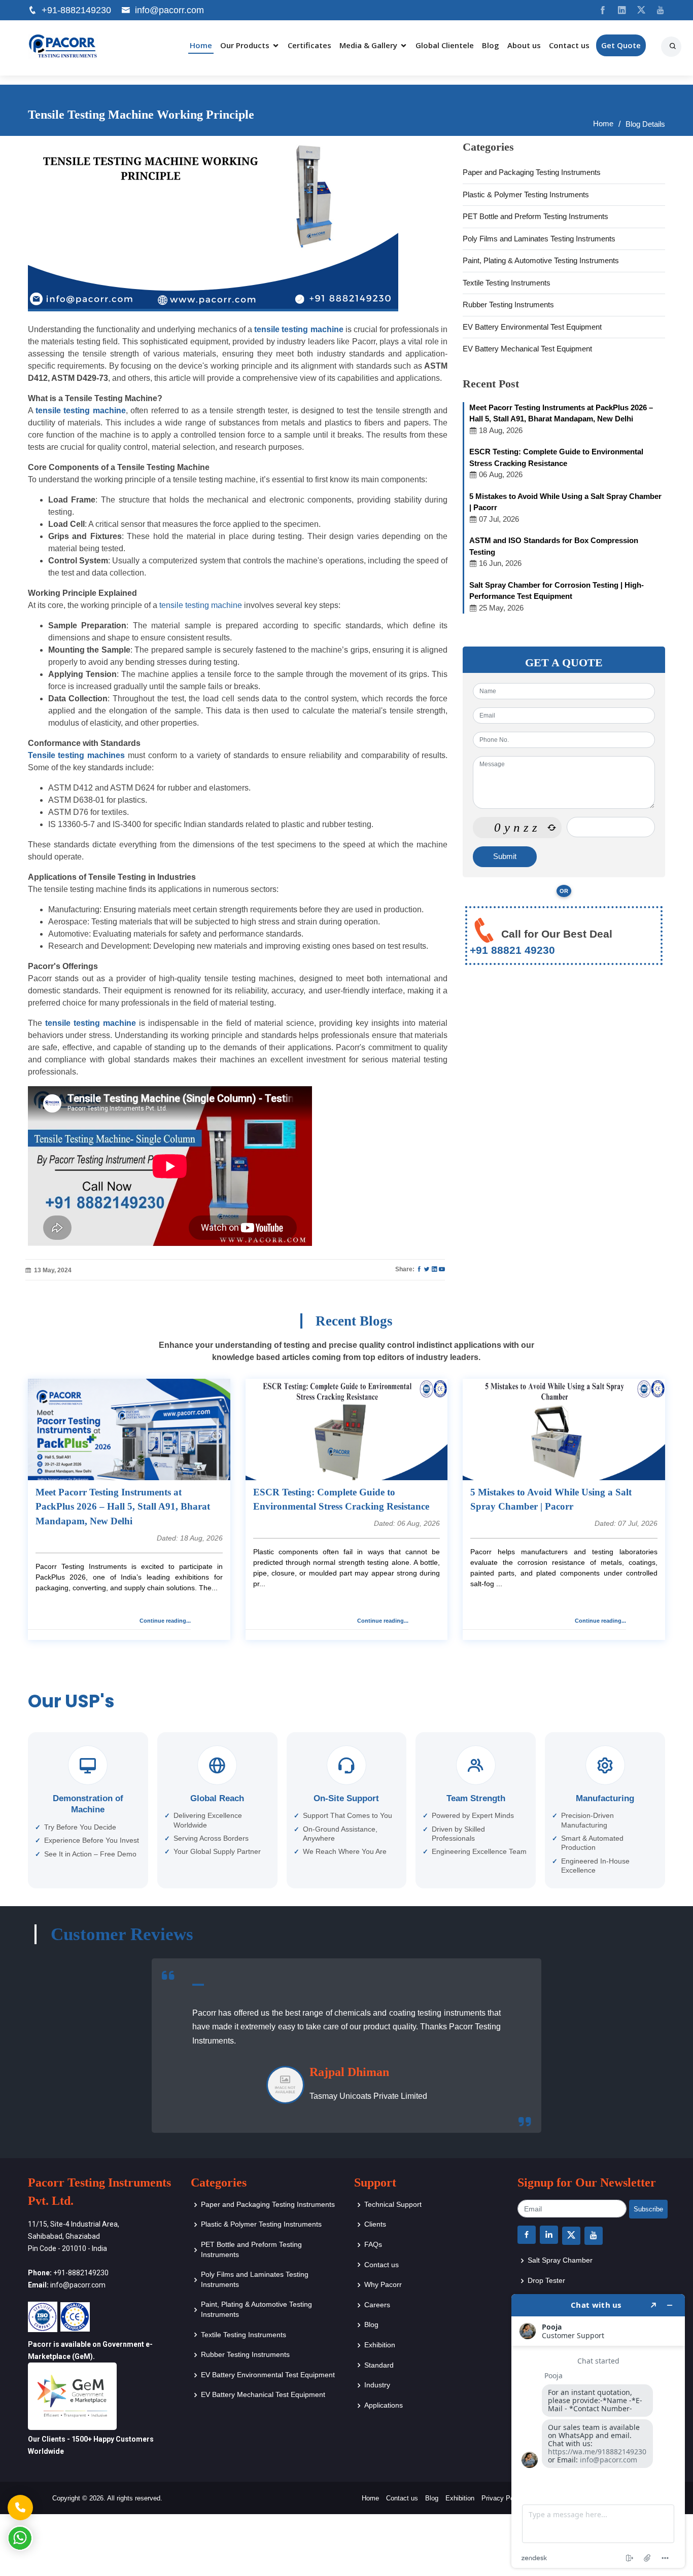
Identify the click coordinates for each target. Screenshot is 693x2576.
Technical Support (393, 2204)
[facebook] (599, 10)
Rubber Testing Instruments (508, 305)
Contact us (569, 45)
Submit (505, 856)
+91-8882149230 (76, 10)
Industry (377, 2385)
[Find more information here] (598, 2431)
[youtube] (657, 10)
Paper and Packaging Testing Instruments (532, 172)
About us (524, 45)
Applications (384, 2405)
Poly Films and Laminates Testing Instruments (539, 239)
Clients (375, 2224)
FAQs (373, 2244)
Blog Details (645, 124)
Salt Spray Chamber (560, 2260)
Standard (379, 2365)
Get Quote (621, 45)
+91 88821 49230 (512, 950)
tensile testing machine (201, 605)
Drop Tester (546, 2280)
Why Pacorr (383, 2284)
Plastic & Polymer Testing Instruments (526, 194)
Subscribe (648, 2209)
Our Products (245, 45)
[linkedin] (618, 10)
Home (201, 45)
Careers (377, 2305)
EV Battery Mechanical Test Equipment (527, 349)
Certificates (309, 45)
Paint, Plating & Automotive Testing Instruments (541, 260)
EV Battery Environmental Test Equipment (532, 327)
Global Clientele (445, 45)
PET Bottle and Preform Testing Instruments (535, 216)
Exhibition (380, 2345)
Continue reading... (165, 1621)
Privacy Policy (503, 2498)
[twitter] (637, 10)
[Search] (674, 43)
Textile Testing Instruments (507, 283)
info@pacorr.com (169, 10)
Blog (491, 45)
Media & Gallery (368, 45)
